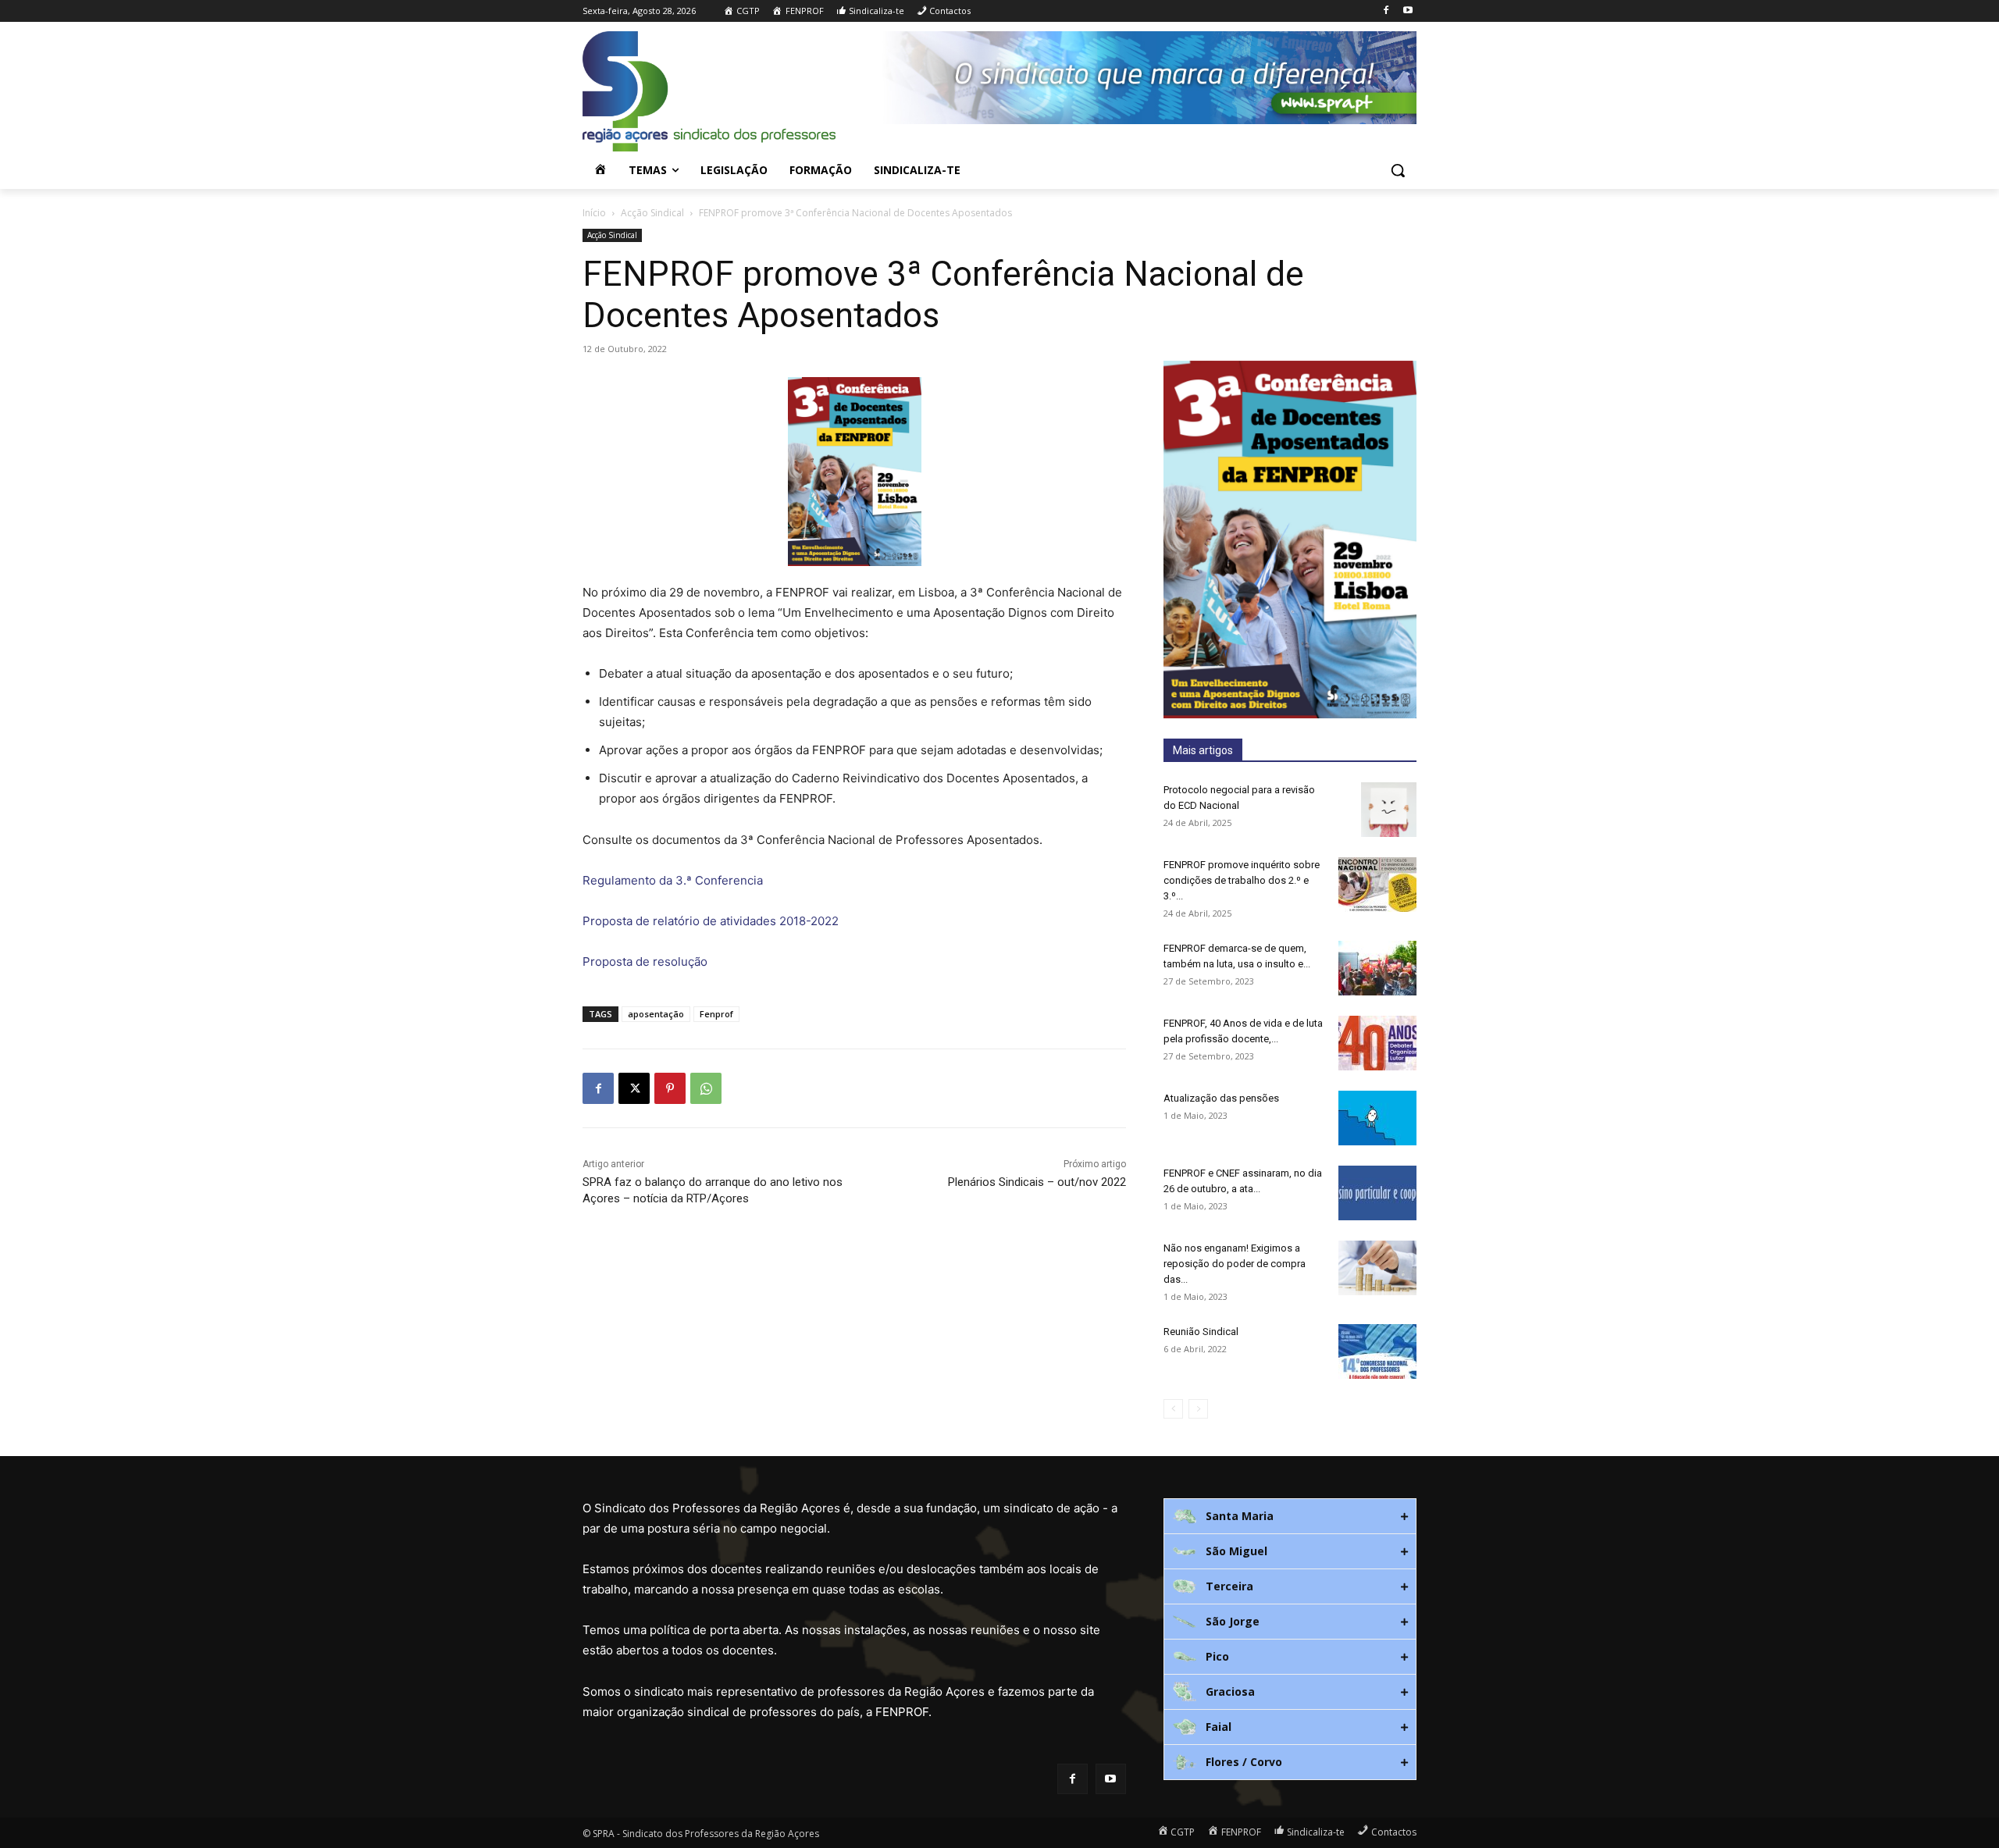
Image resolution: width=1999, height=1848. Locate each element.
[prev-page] (1173, 1409)
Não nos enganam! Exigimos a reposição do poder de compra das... (1235, 1264)
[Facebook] (1386, 11)
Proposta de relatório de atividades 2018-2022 (711, 921)
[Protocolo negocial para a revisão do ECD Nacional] (1389, 810)
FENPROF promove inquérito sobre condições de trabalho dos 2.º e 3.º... (1242, 880)
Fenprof (716, 1014)
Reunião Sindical (1201, 1332)
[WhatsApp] (706, 1088)
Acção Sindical (652, 213)
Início (594, 213)
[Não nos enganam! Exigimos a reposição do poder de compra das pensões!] (1377, 1268)
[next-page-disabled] (1198, 1409)
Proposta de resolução (645, 961)
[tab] (1290, 1516)
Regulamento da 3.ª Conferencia (673, 880)
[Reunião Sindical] (1377, 1351)
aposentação (656, 1014)
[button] (1398, 170)
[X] (634, 1088)
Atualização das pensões (1221, 1098)
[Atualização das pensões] (1377, 1118)
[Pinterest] (670, 1088)
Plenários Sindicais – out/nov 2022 (1037, 1182)
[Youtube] (1407, 11)
